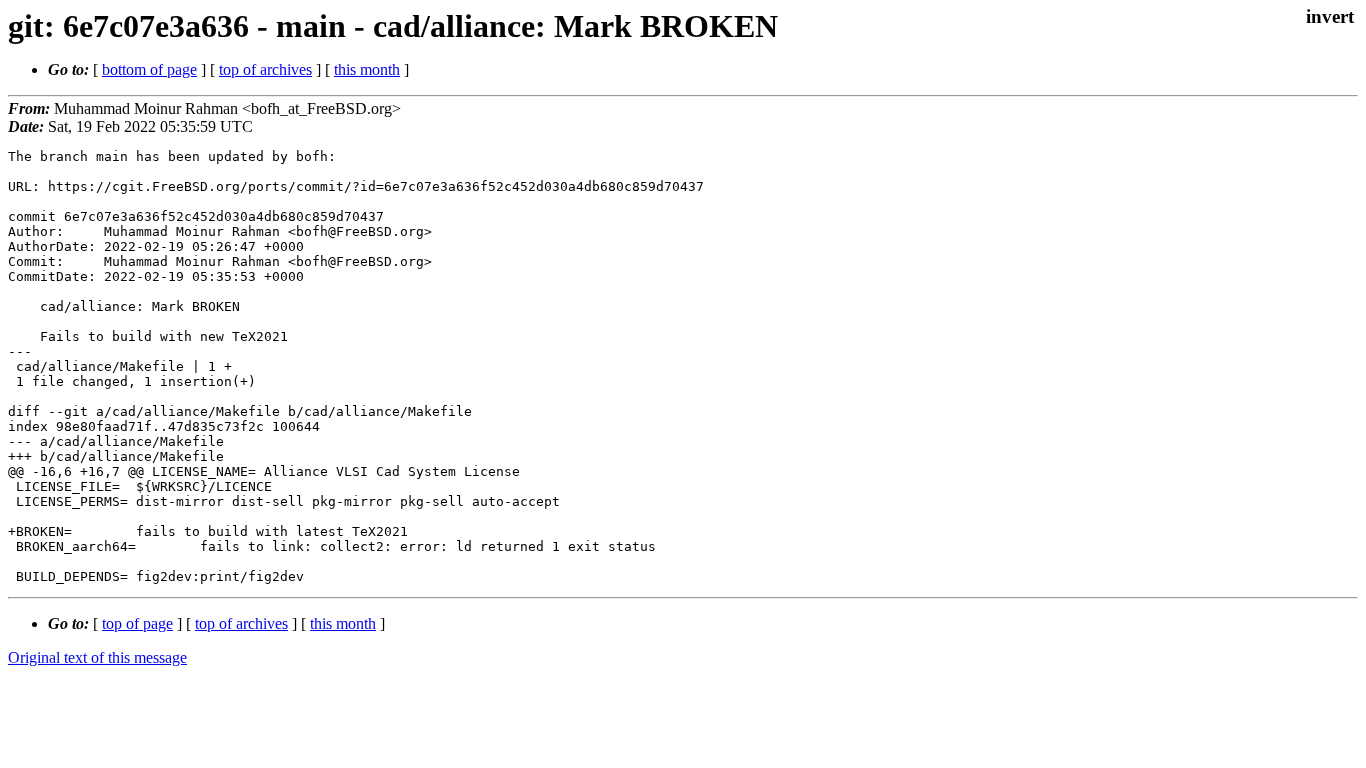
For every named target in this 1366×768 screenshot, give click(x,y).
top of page (137, 623)
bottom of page (149, 69)
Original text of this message (97, 657)
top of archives (265, 69)
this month (367, 69)
